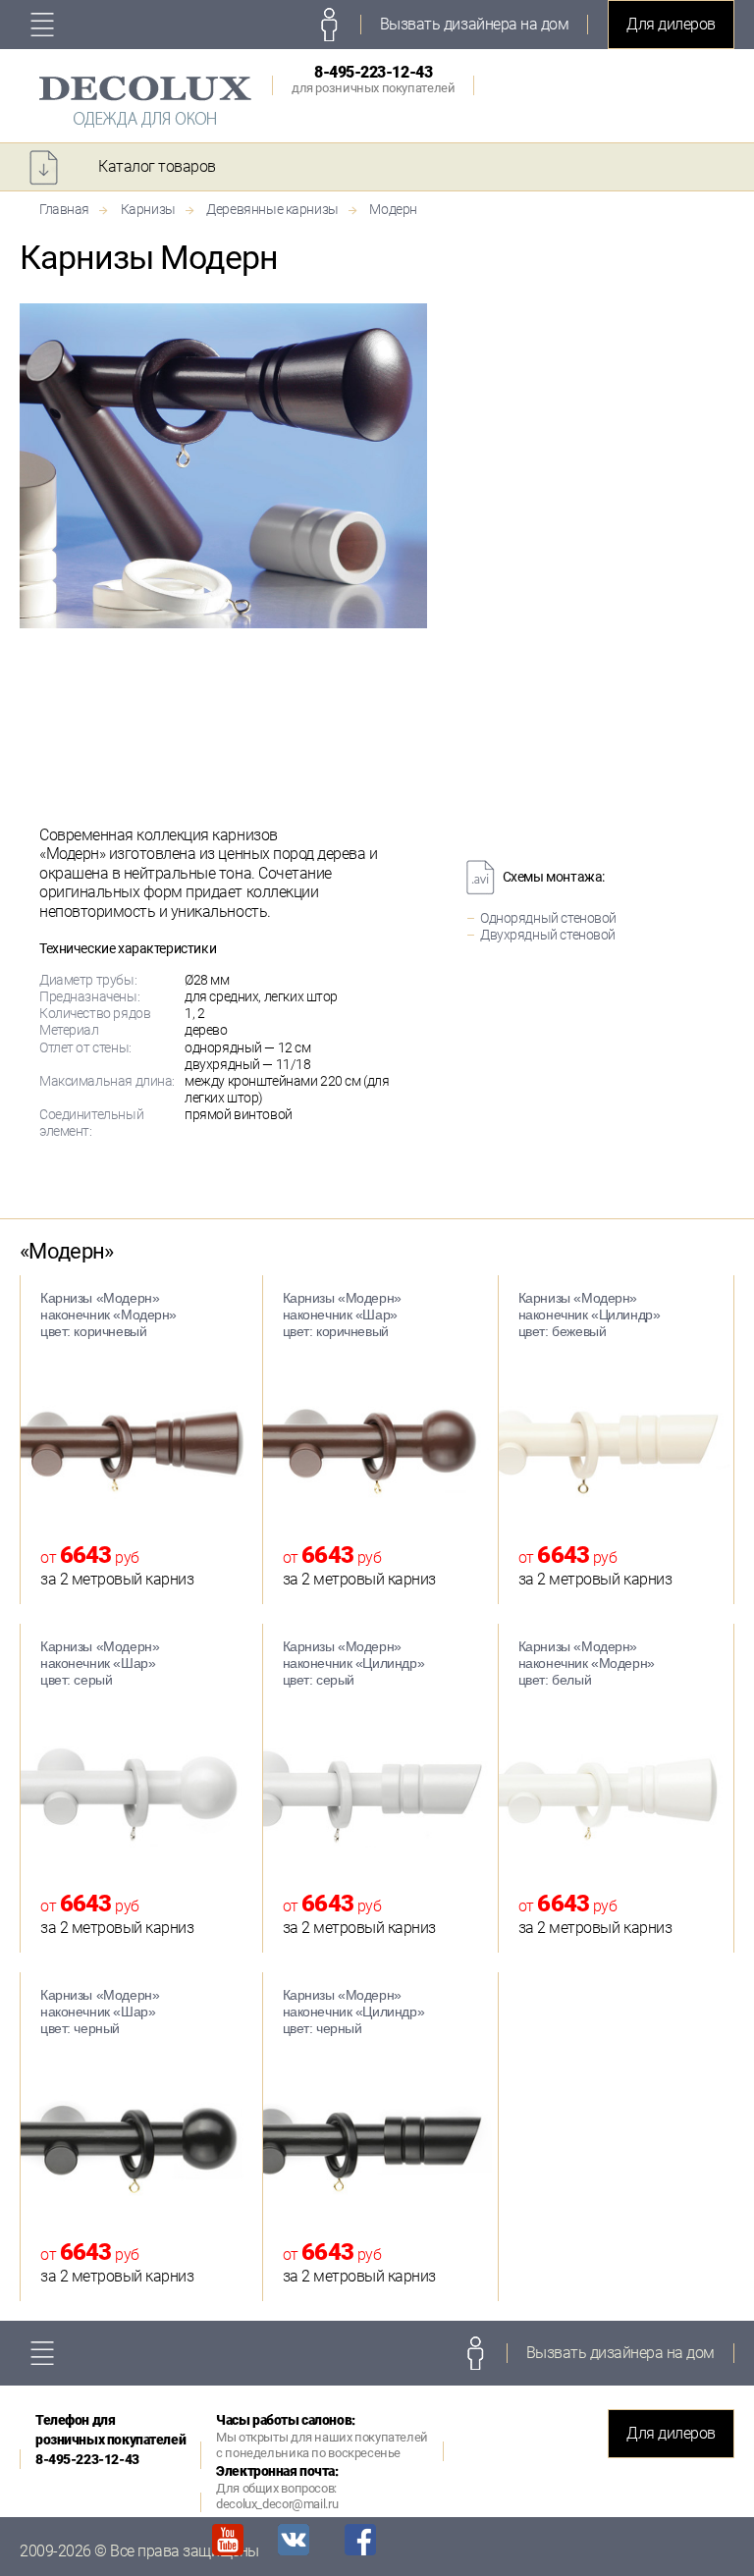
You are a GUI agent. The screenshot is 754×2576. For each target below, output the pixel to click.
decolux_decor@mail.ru (277, 2504)
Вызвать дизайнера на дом (474, 24)
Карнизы (148, 209)
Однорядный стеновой (548, 918)
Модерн (393, 209)
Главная (64, 209)
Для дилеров (671, 24)
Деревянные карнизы (272, 209)
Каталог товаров (157, 166)
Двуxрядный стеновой (548, 935)
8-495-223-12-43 (373, 79)
